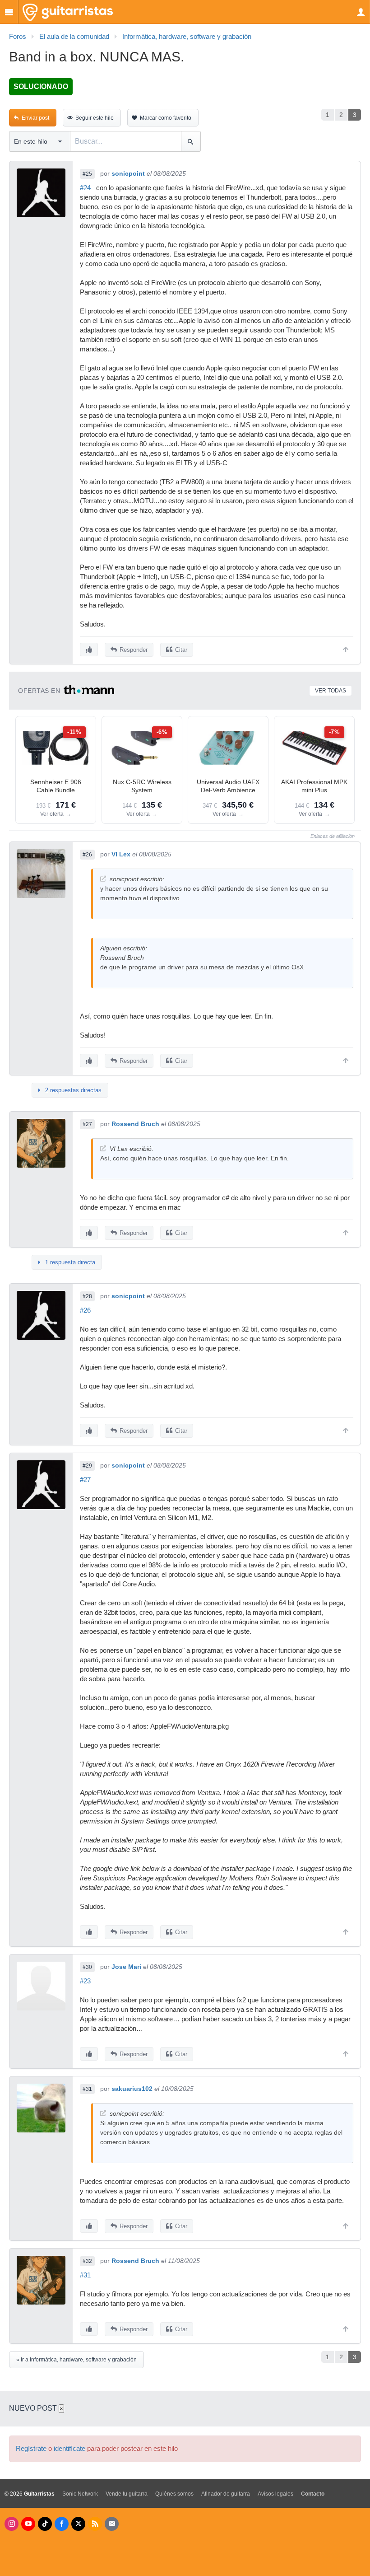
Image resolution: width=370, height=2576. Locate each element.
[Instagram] (12, 2524)
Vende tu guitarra (127, 2494)
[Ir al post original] (103, 879)
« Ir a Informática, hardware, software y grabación (76, 2360)
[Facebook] (62, 2524)
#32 (87, 2261)
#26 (87, 855)
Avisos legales (275, 2494)
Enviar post (35, 118)
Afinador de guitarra (226, 2494)
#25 (87, 174)
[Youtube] (28, 2524)
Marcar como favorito (166, 118)
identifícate (69, 2449)
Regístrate (31, 2449)
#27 (87, 1124)
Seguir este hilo (95, 118)
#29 (87, 1466)
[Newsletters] (112, 2524)
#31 (87, 2089)
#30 (87, 1967)
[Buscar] (191, 141)
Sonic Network (80, 2494)
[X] (78, 2524)
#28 (87, 1296)
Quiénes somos (174, 2494)
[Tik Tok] (45, 2524)
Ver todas (331, 691)
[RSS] (95, 2524)
